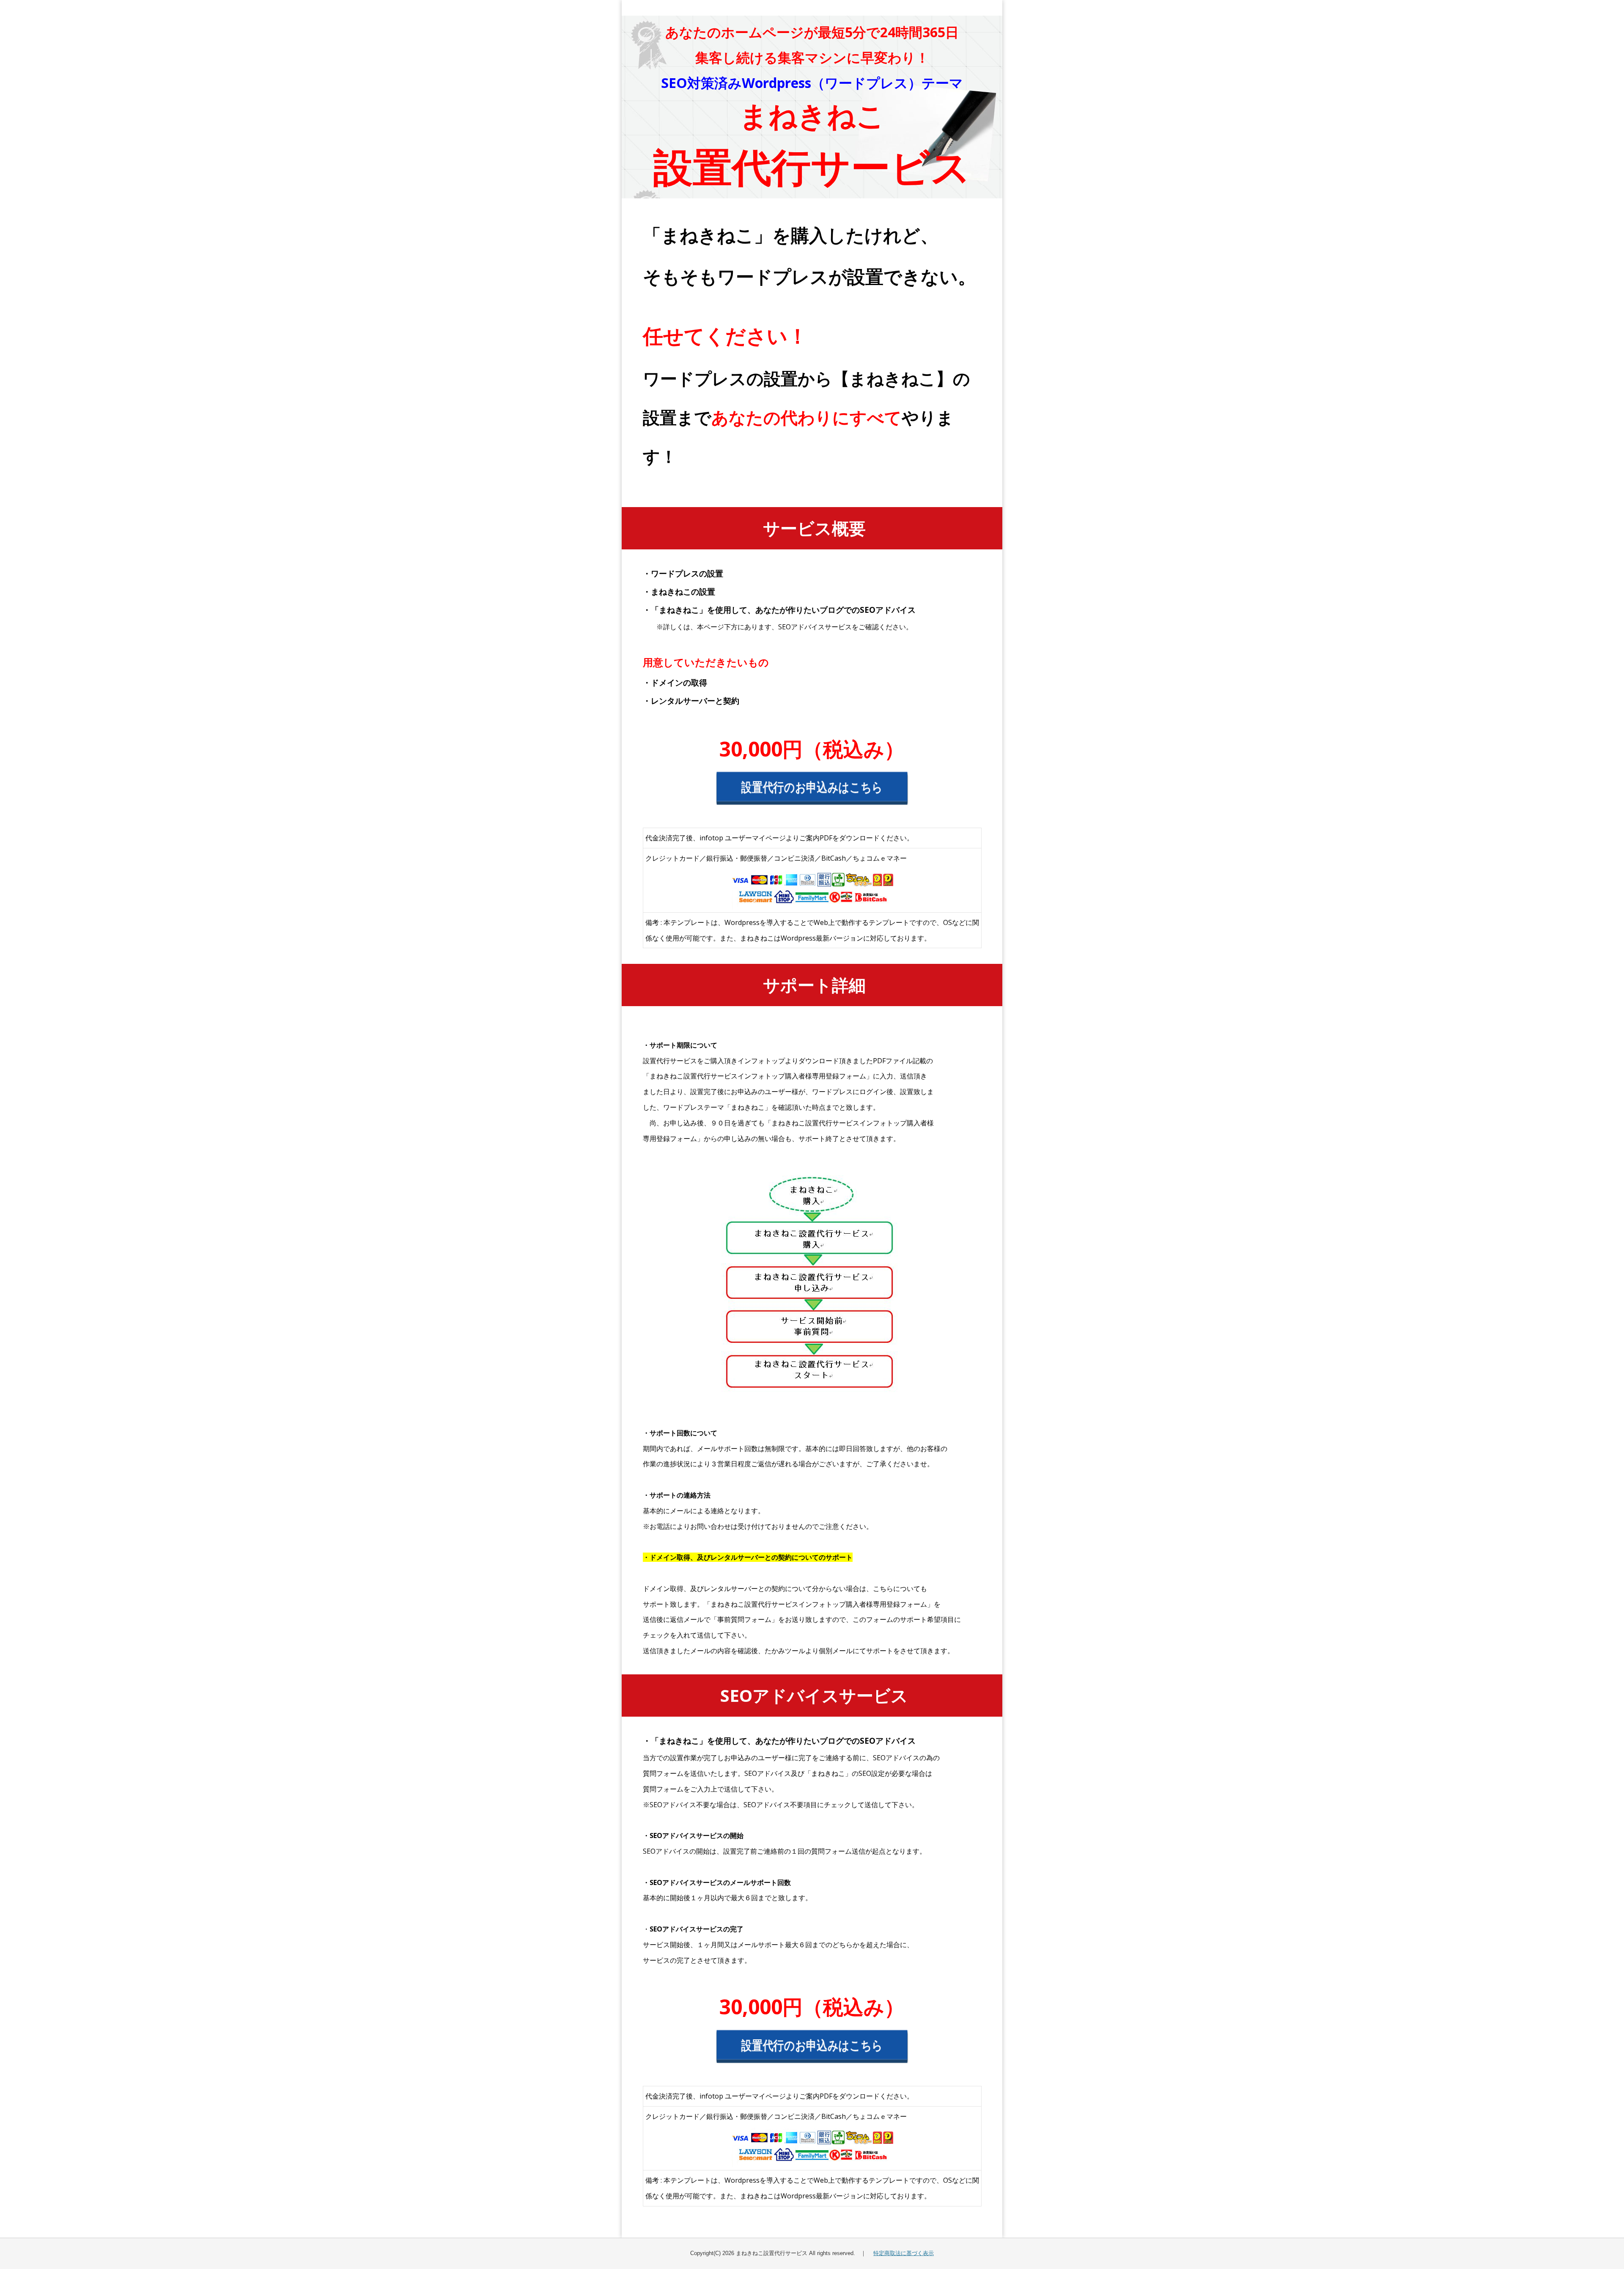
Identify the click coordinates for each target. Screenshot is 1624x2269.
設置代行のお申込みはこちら (812, 790)
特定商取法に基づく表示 (904, 2253)
